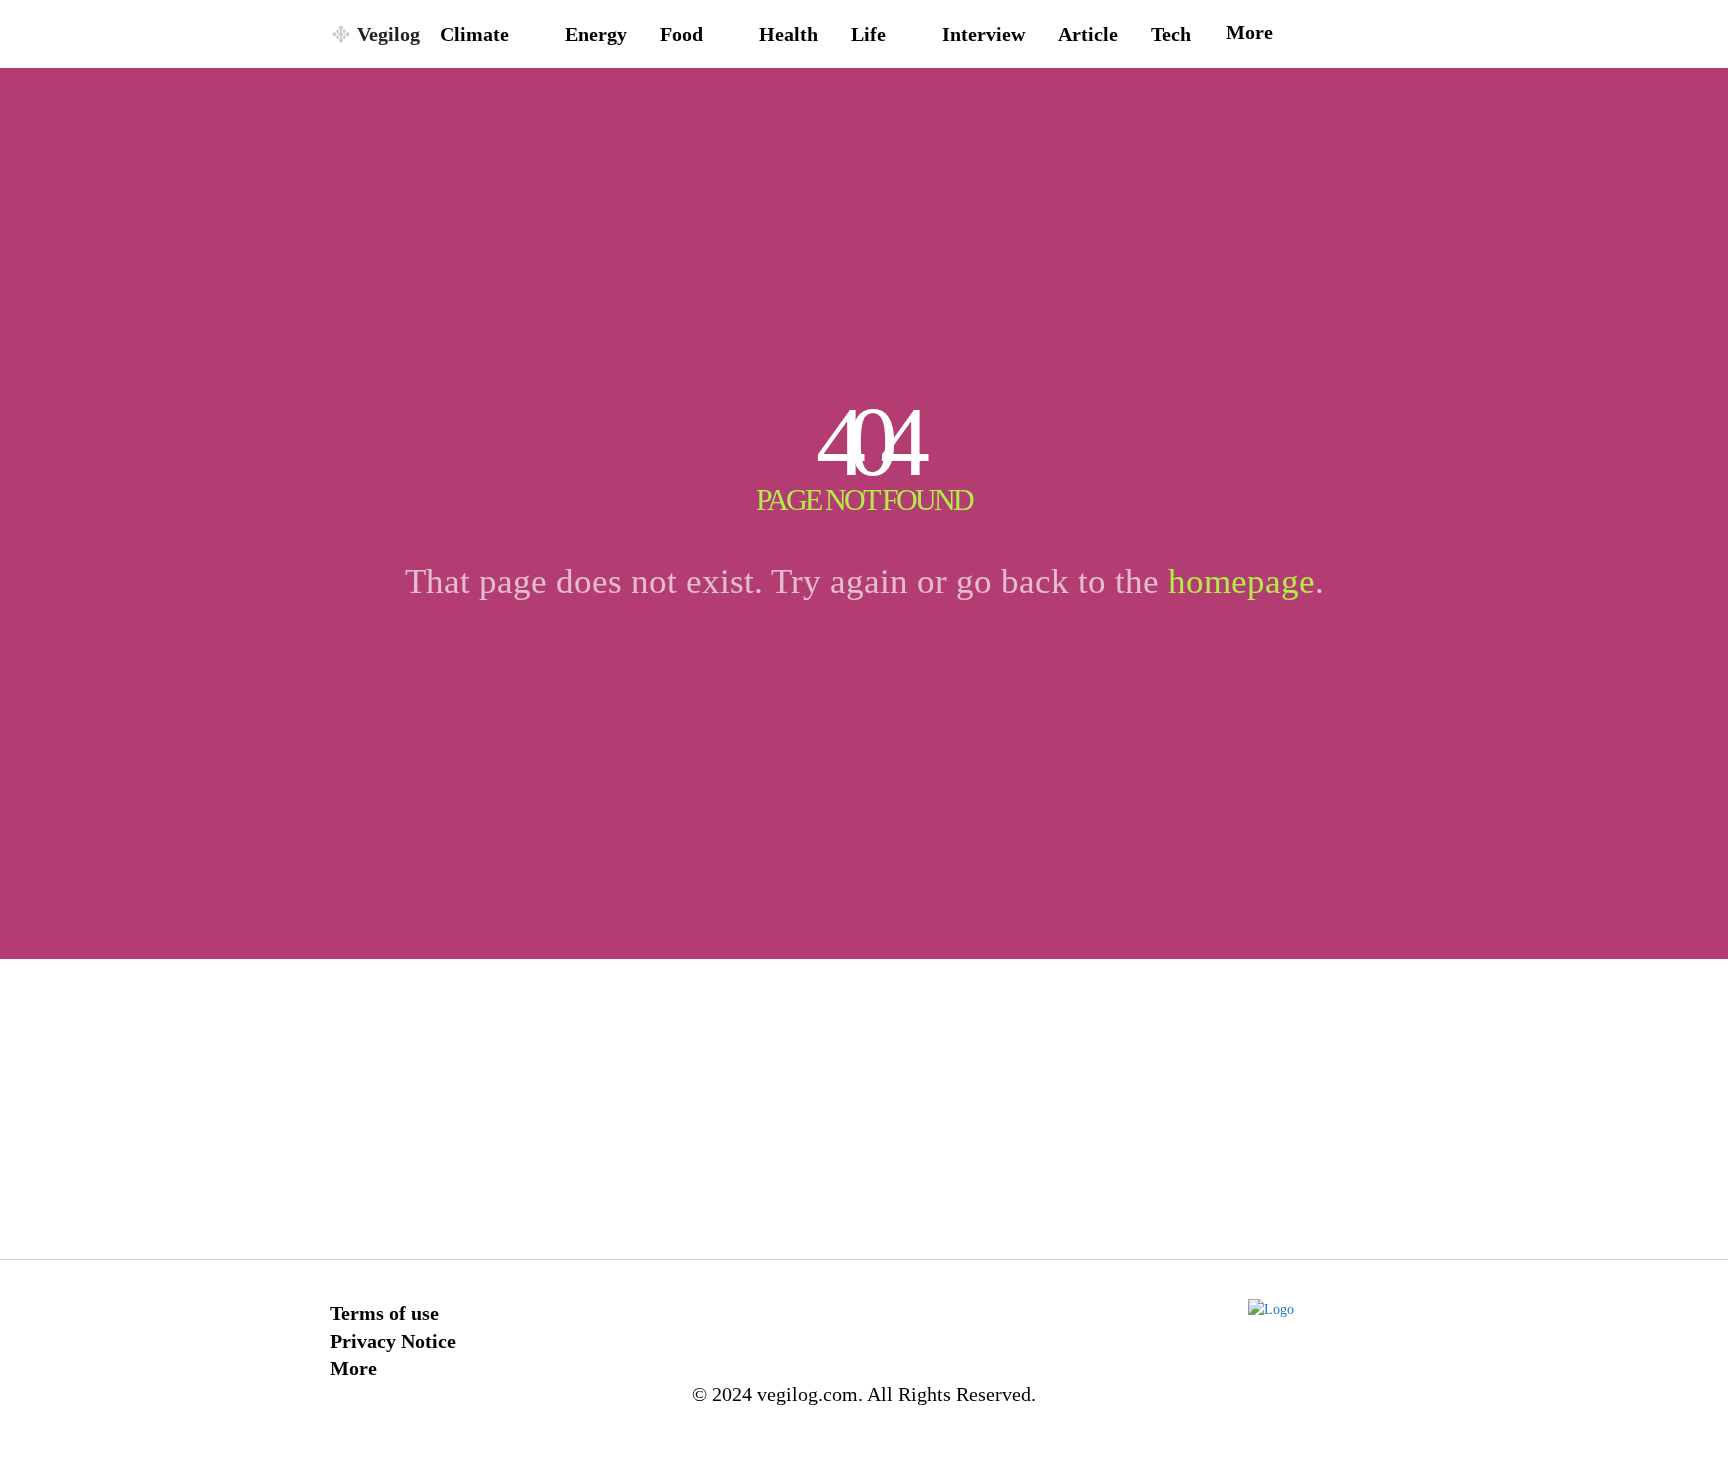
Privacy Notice (393, 1341)
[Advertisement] (864, 1109)
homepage (1241, 581)
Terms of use (384, 1313)
